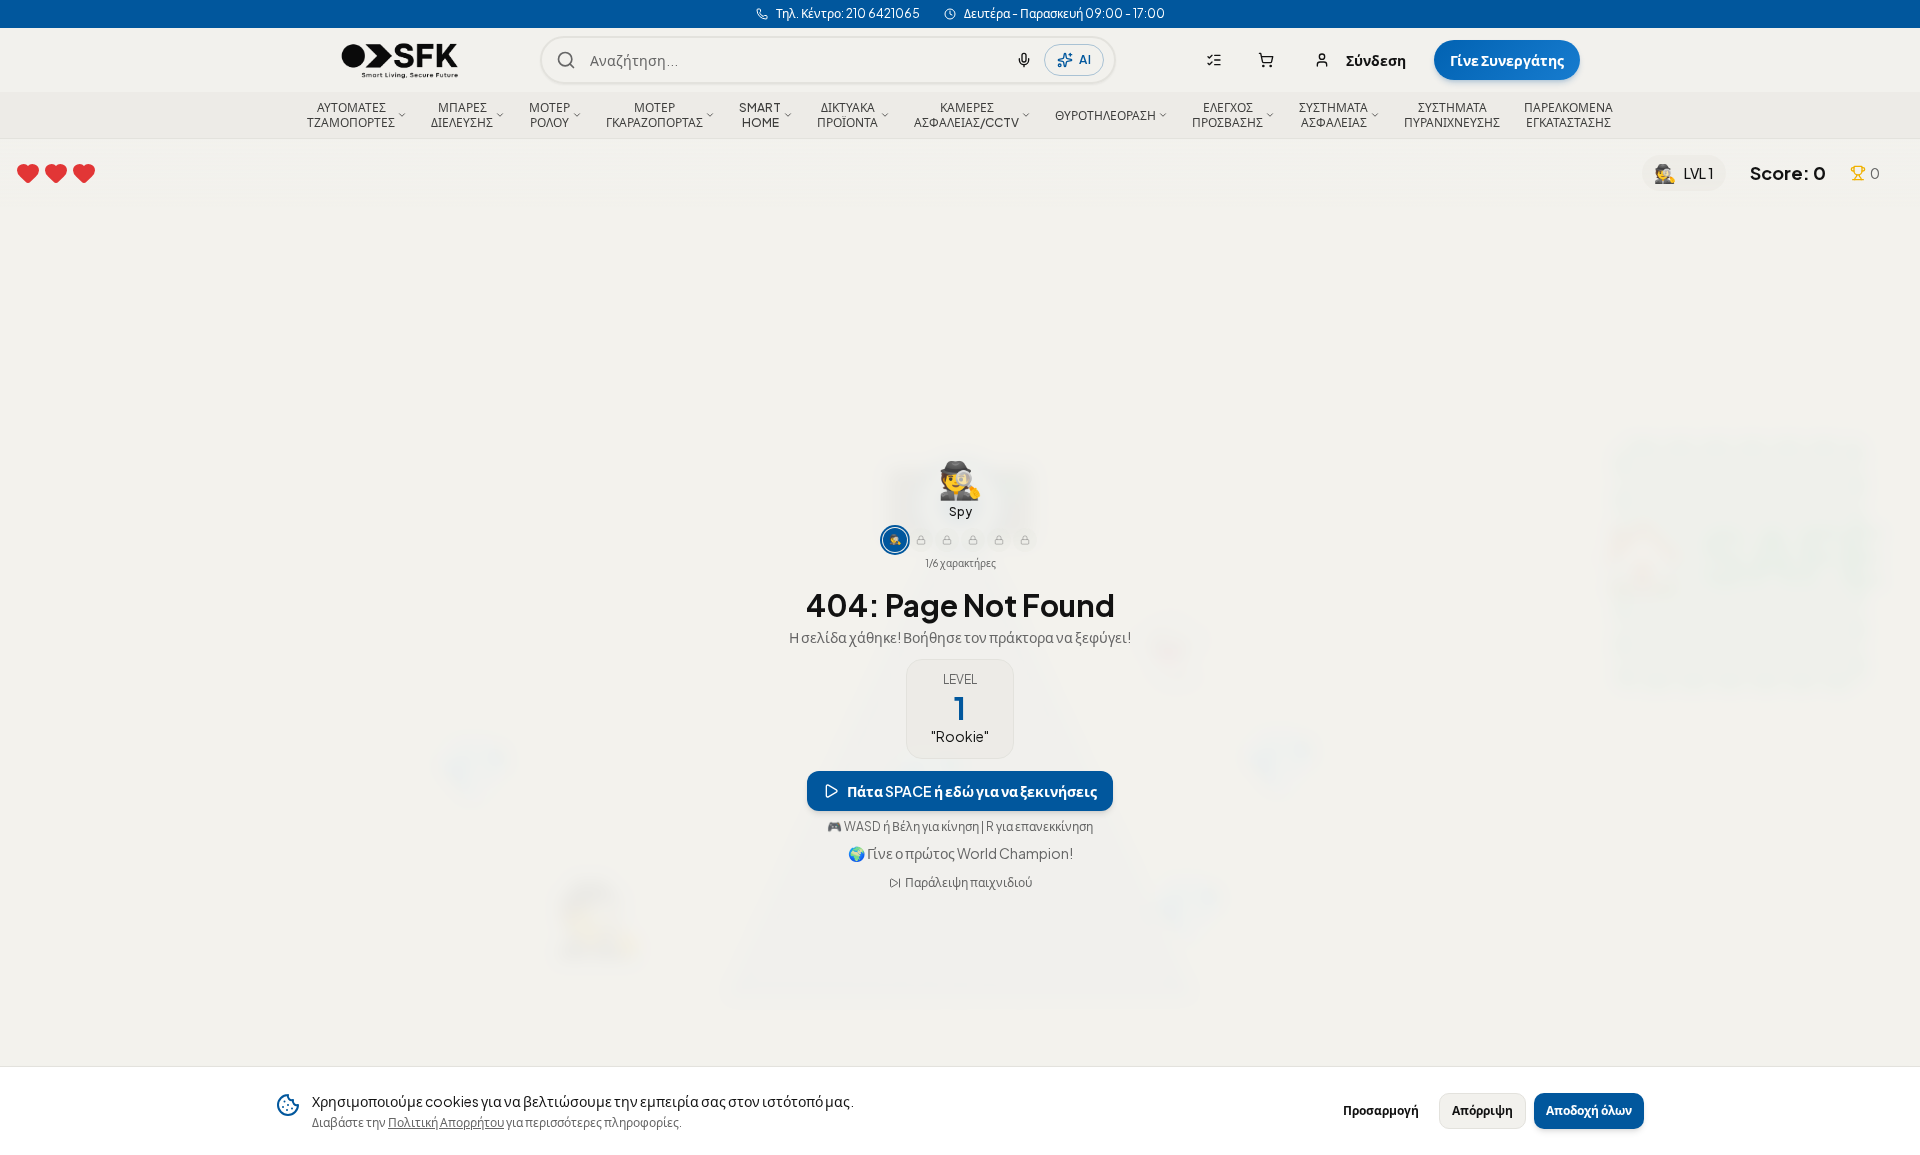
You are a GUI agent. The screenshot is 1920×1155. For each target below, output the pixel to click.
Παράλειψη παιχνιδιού (968, 905)
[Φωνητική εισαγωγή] (1024, 60)
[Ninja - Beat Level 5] (921, 517)
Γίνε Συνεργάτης (1507, 60)
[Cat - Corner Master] (999, 517)
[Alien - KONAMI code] (1025, 517)
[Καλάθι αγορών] (1266, 60)
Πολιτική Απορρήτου (446, 1122)
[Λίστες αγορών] (1214, 60)
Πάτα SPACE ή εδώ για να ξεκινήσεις (972, 768)
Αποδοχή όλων (1589, 1110)
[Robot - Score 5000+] (973, 517)
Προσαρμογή (1381, 1110)
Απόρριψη (1482, 1110)
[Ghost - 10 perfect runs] (947, 517)
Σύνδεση (1376, 60)
